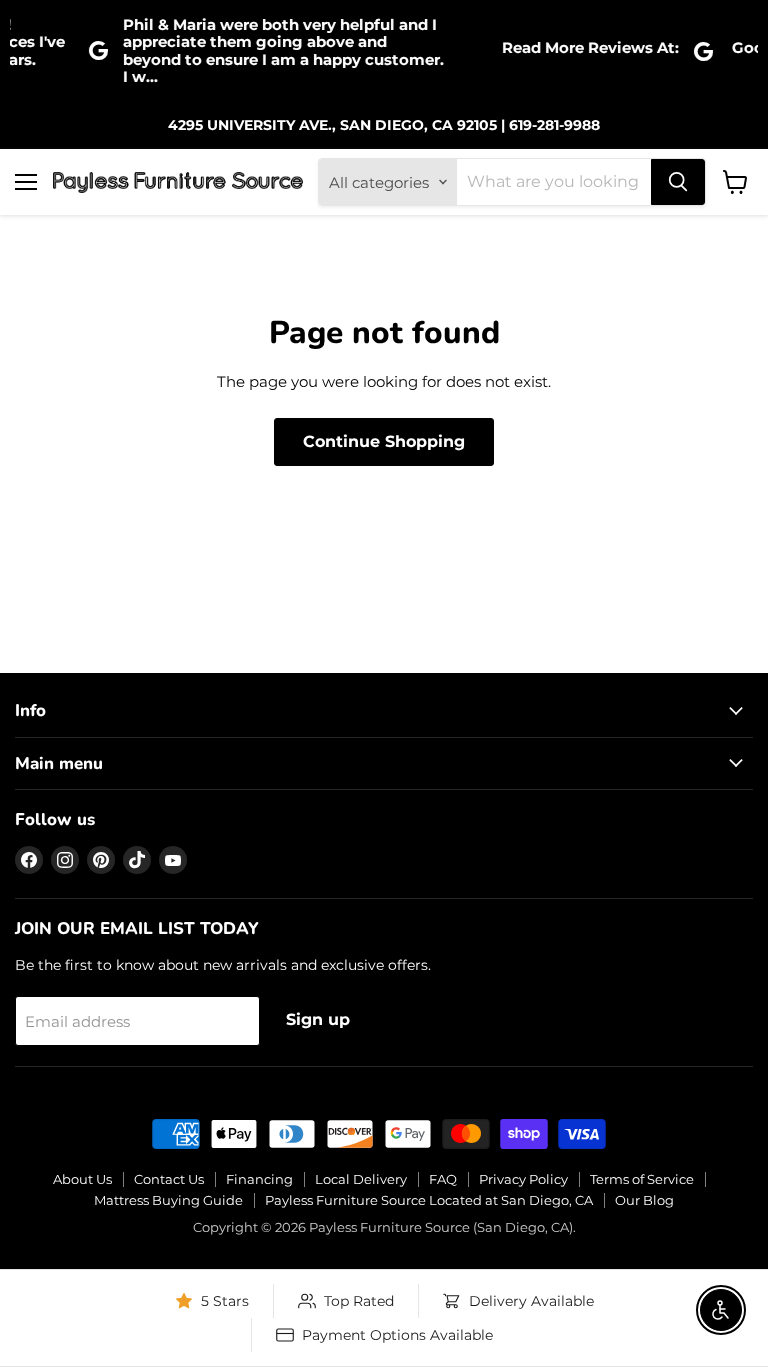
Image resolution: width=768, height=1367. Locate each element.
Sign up (318, 1019)
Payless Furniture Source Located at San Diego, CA (429, 1200)
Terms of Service (642, 1179)
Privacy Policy (523, 1179)
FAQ (443, 1179)
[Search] (678, 182)
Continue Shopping (384, 441)
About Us (82, 1179)
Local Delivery (361, 1179)
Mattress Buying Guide (168, 1200)
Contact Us (169, 1179)
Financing (259, 1179)
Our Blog (644, 1200)
